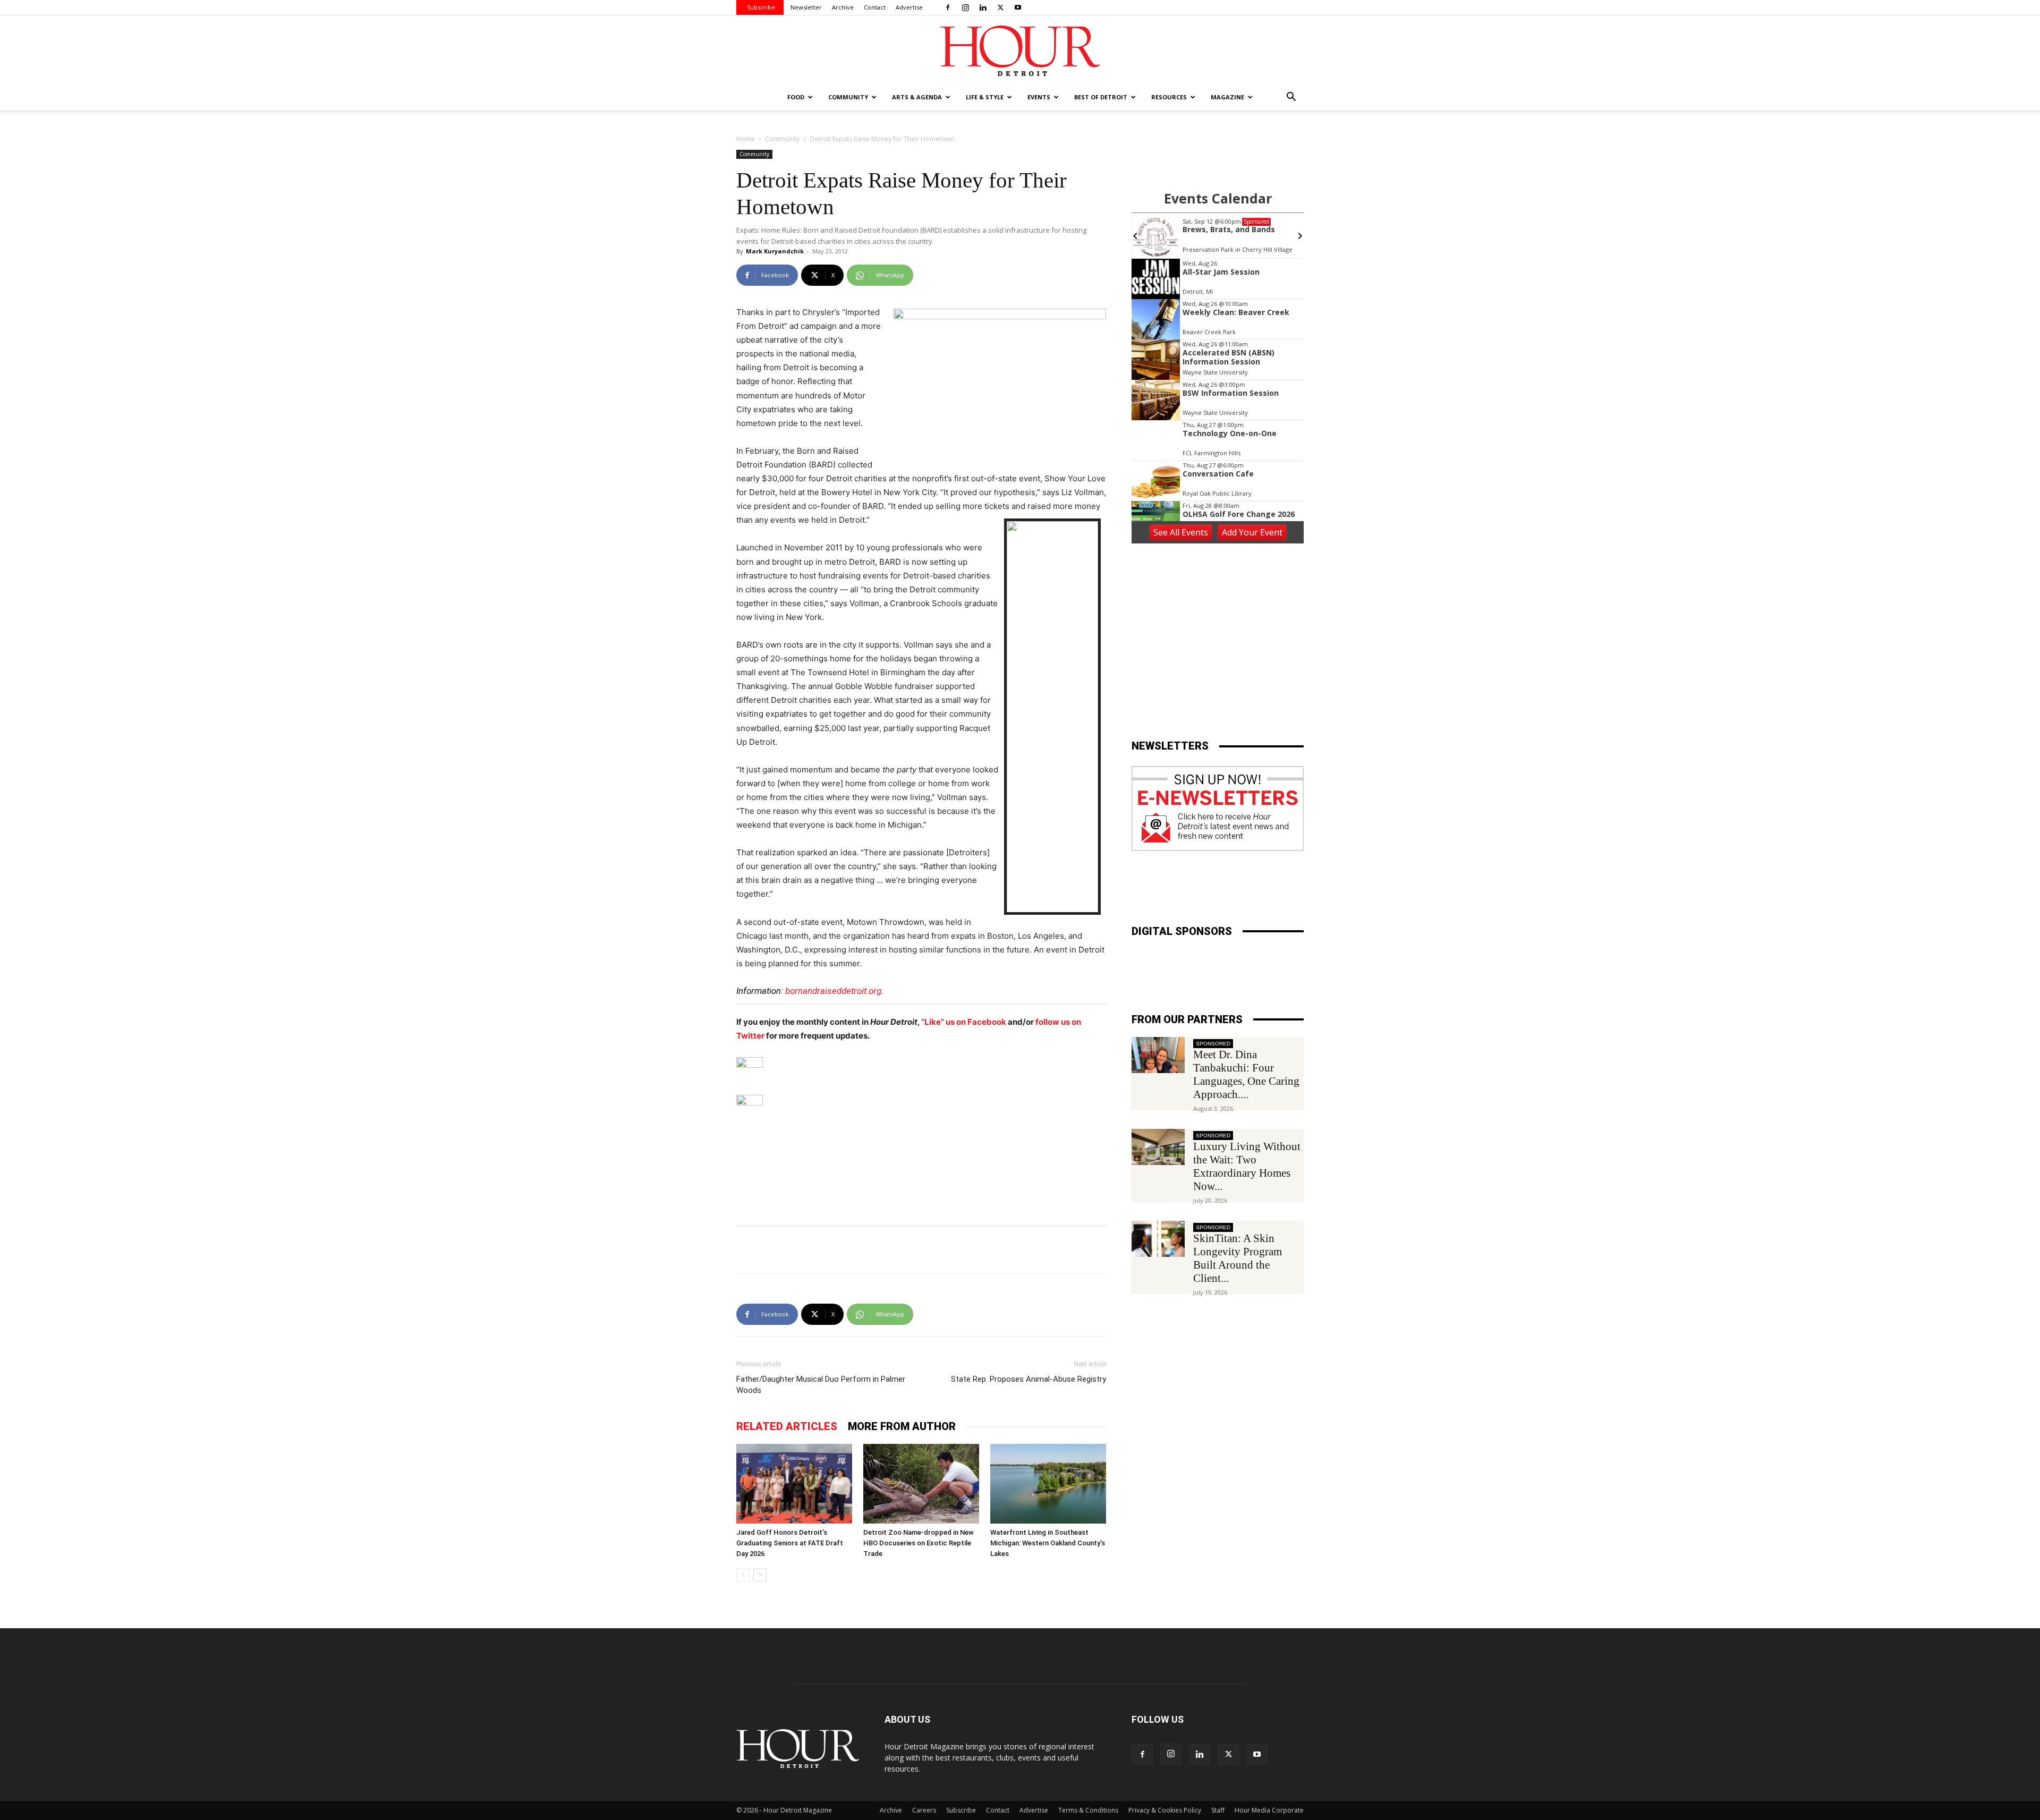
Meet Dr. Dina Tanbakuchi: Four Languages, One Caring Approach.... (1246, 1074)
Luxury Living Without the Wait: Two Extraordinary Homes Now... (1247, 1166)
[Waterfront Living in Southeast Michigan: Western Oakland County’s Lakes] (1048, 1484)
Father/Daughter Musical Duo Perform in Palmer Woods (821, 1385)
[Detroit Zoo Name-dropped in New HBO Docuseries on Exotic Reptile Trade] (921, 1484)
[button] (1291, 98)
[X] (1000, 7)
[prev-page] (743, 1575)
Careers (924, 1810)
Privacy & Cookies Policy (1165, 1810)
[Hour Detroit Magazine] (1020, 51)
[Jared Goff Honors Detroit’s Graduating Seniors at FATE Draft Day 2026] (794, 1484)
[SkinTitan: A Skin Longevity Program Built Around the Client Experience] (1158, 1239)
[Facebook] (948, 7)
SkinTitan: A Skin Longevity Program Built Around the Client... (1238, 1258)
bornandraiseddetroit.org (833, 991)
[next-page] (760, 1575)
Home (746, 139)
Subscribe (761, 7)
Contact (875, 7)
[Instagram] (965, 7)
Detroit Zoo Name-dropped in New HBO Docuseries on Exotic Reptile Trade (919, 1543)
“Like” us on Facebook (964, 1022)
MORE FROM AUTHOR (902, 1426)
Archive (843, 7)
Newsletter (806, 7)
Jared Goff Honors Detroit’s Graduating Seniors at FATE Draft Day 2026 (790, 1543)
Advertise (909, 7)
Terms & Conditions (1088, 1810)
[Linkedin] (983, 7)
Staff (1218, 1810)
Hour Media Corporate (1269, 1810)
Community (782, 139)
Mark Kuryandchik (775, 251)
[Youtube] (1018, 7)
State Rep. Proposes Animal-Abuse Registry (1028, 1379)
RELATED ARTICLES (787, 1426)
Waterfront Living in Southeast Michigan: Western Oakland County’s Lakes (1048, 1543)
